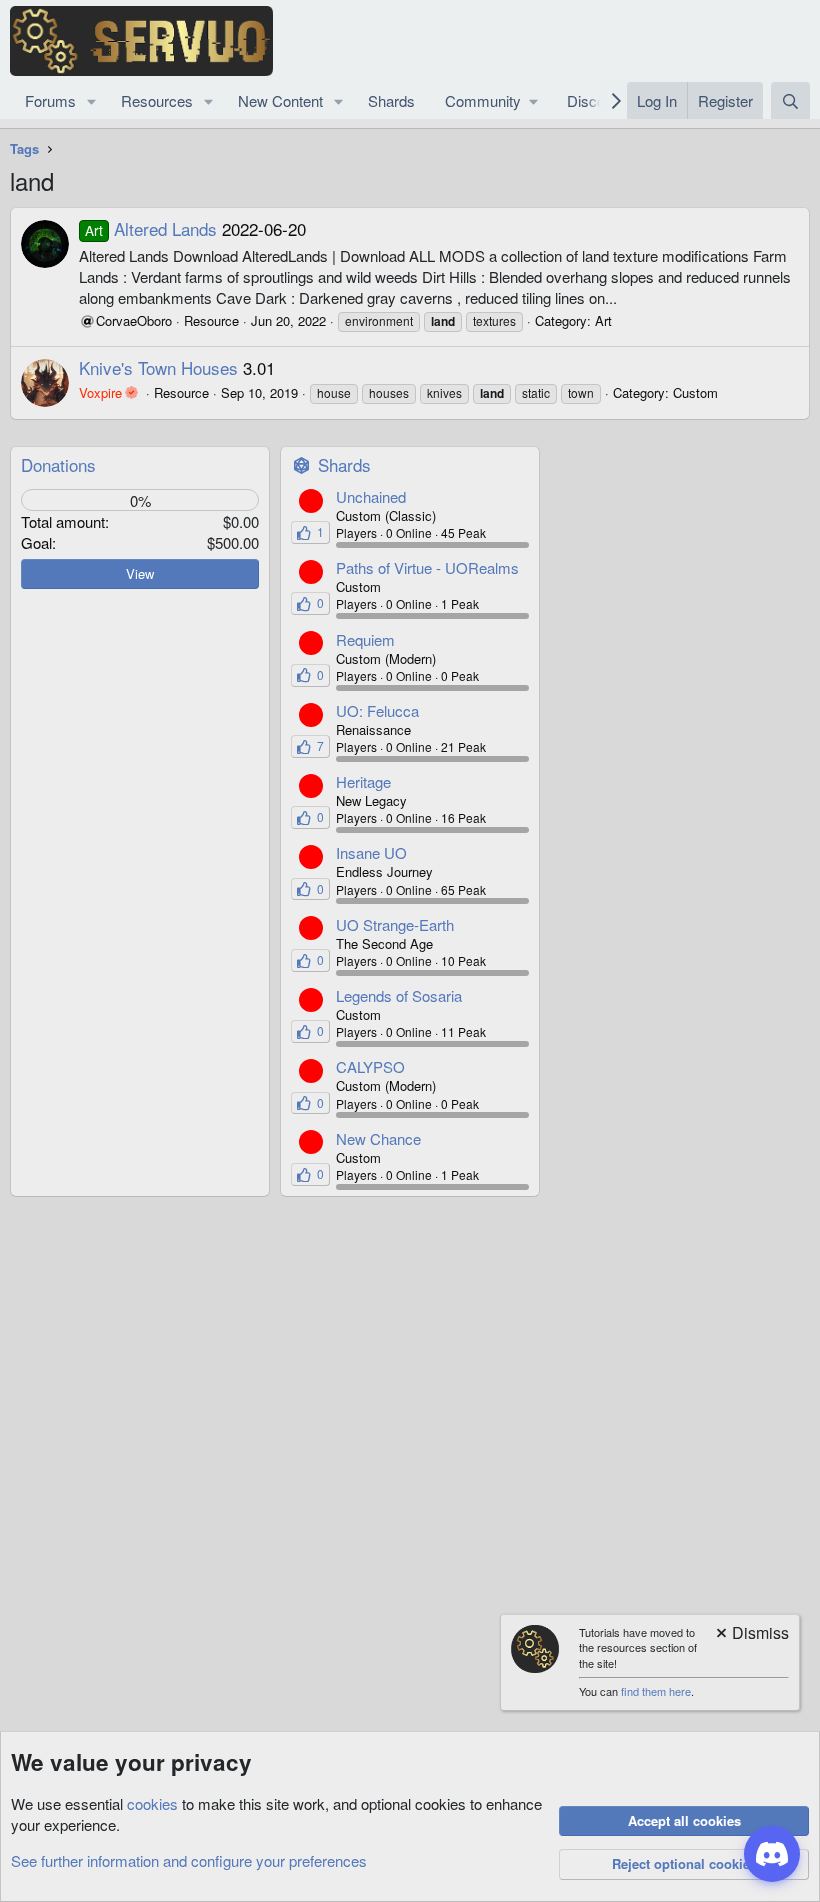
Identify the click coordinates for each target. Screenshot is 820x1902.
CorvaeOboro (134, 320)
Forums (50, 100)
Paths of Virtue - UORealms (427, 567)
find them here (656, 1691)
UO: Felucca (377, 710)
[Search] (790, 100)
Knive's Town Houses (158, 367)
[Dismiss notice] (751, 1634)
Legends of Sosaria (399, 995)
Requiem (365, 639)
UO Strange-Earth (395, 924)
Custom (695, 392)
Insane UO (371, 852)
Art (603, 320)
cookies (152, 1803)
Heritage (363, 781)
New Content (280, 100)
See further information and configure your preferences (189, 1860)
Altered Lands (151, 228)
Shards (391, 100)
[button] (92, 100)
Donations (58, 464)
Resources (157, 100)
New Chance (378, 1138)
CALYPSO (370, 1066)
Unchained (371, 496)
